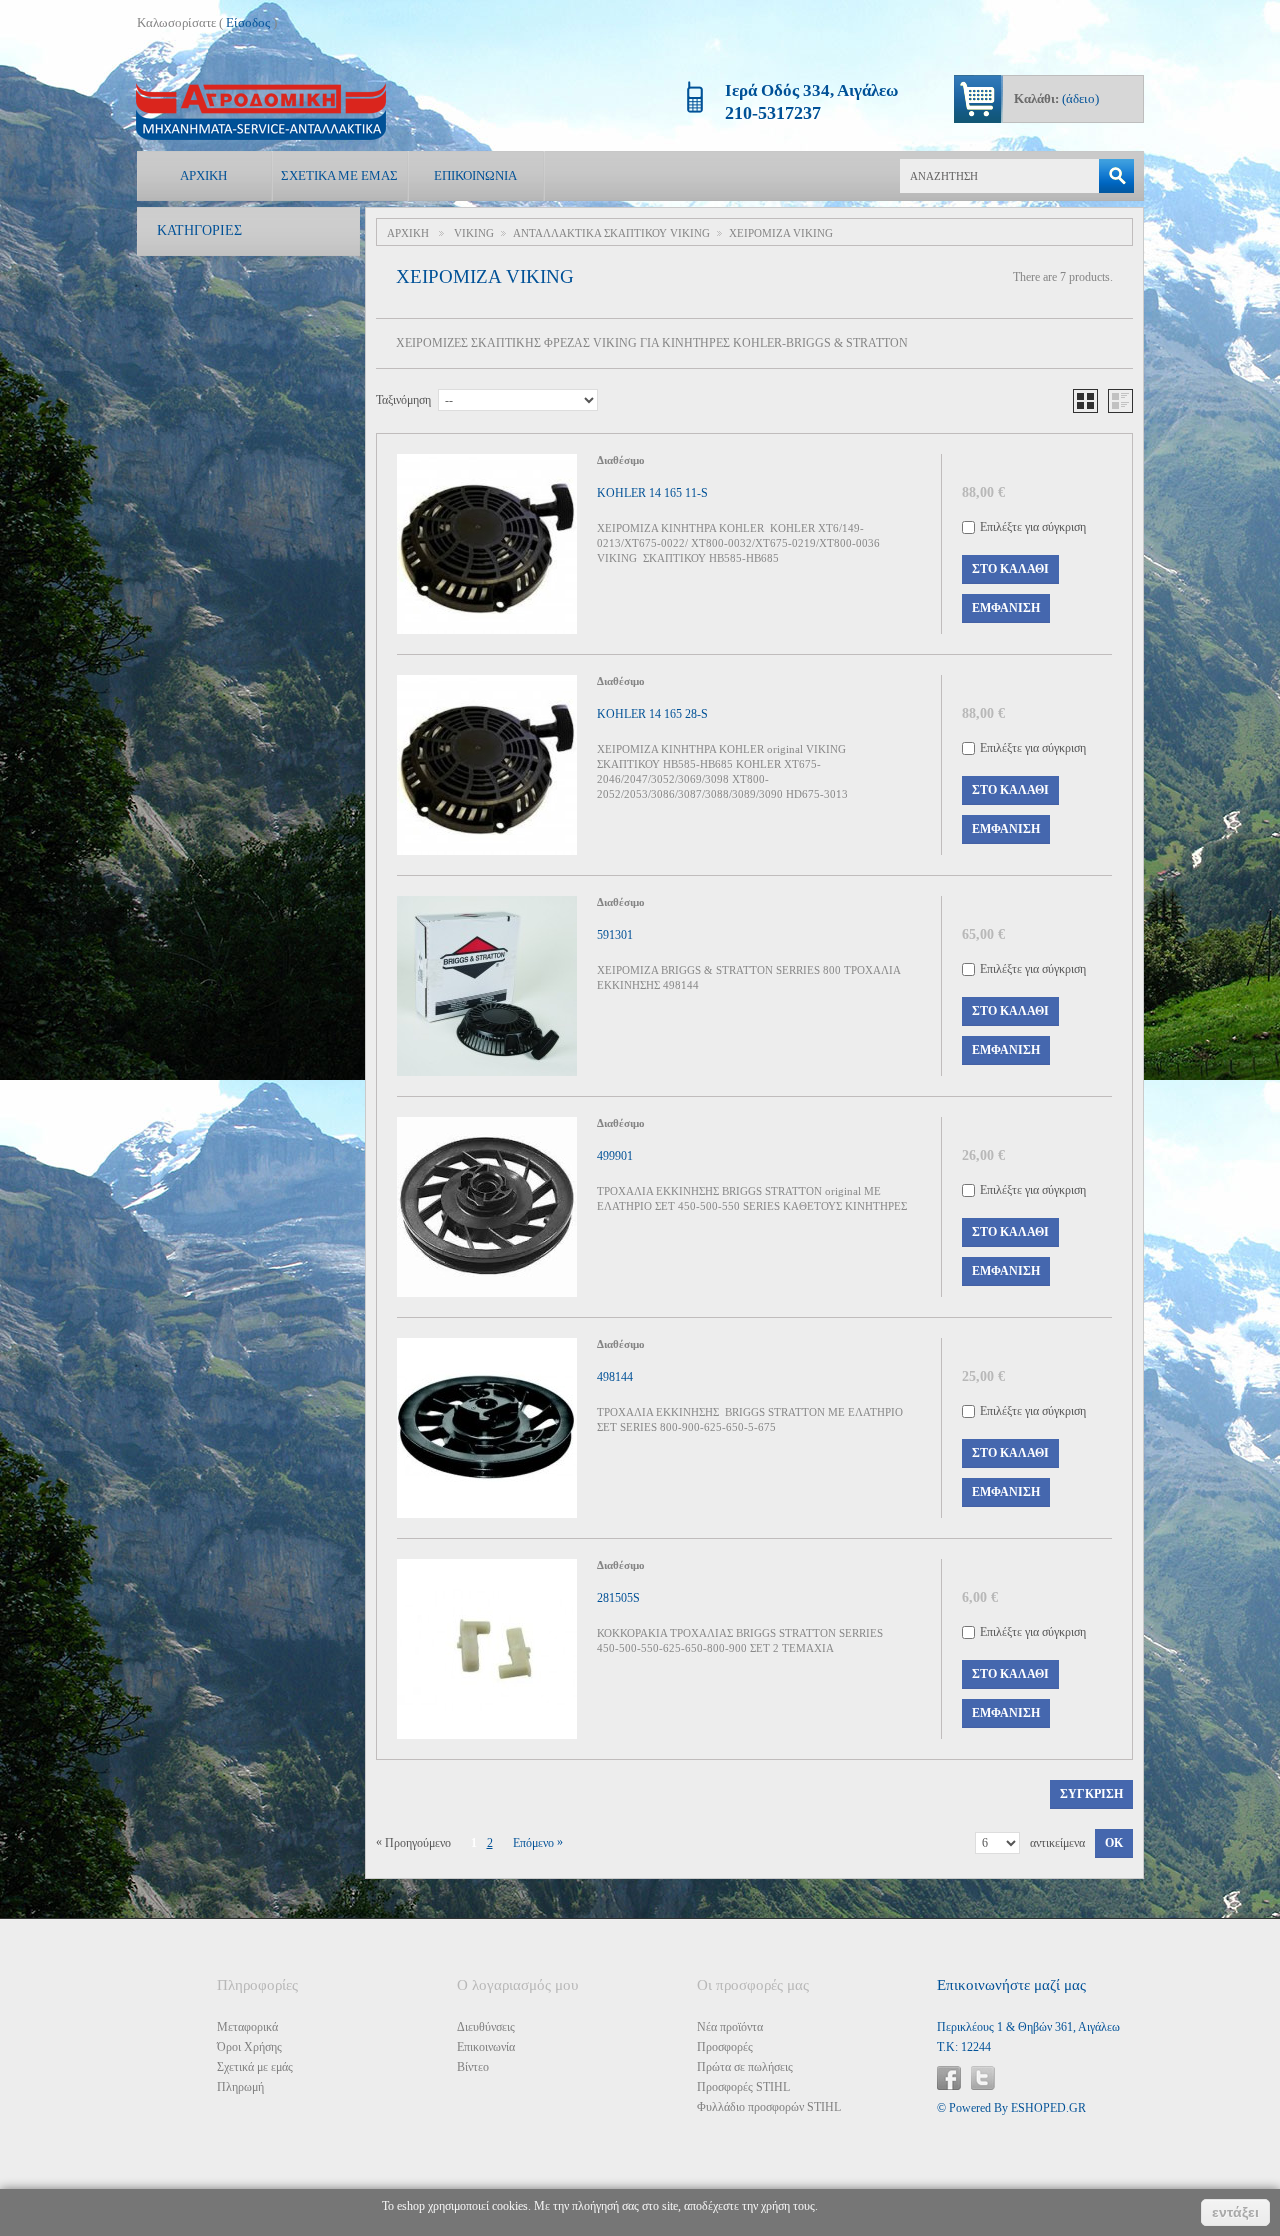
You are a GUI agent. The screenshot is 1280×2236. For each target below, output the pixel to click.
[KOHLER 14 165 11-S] (487, 544)
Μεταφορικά (247, 2027)
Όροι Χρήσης (249, 2047)
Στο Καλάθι (1010, 569)
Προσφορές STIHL (743, 2087)
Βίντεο (473, 2067)
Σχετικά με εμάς (339, 175)
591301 (615, 935)
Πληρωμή (240, 2087)
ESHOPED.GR (1048, 2108)
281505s (618, 1598)
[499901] (487, 1207)
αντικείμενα (1057, 1843)
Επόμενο (538, 1842)
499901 (615, 1156)
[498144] (487, 1428)
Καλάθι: (1056, 98)
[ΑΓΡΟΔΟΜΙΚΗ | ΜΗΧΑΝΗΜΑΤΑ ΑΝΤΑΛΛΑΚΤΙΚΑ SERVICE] (261, 111)
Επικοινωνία (475, 175)
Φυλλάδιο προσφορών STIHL (769, 2107)
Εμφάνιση (1006, 608)
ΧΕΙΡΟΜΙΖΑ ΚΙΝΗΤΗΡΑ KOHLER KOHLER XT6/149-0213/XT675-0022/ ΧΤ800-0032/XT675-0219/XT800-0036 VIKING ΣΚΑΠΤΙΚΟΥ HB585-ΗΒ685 (738, 543)
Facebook (949, 2078)
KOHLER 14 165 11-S (652, 493)
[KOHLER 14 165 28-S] (487, 765)
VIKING (474, 233)
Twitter (983, 2078)
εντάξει (1235, 2212)
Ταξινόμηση (403, 400)
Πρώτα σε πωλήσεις (745, 2067)
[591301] (487, 986)
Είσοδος (248, 22)
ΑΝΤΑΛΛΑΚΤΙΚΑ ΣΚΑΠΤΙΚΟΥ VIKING (611, 233)
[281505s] (487, 1649)
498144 (615, 1377)
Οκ (1114, 1843)
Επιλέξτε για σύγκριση (1033, 527)
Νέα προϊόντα (730, 2027)
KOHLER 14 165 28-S (652, 714)
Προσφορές (725, 2047)
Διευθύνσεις (486, 2027)
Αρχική (203, 175)
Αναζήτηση (1116, 176)
